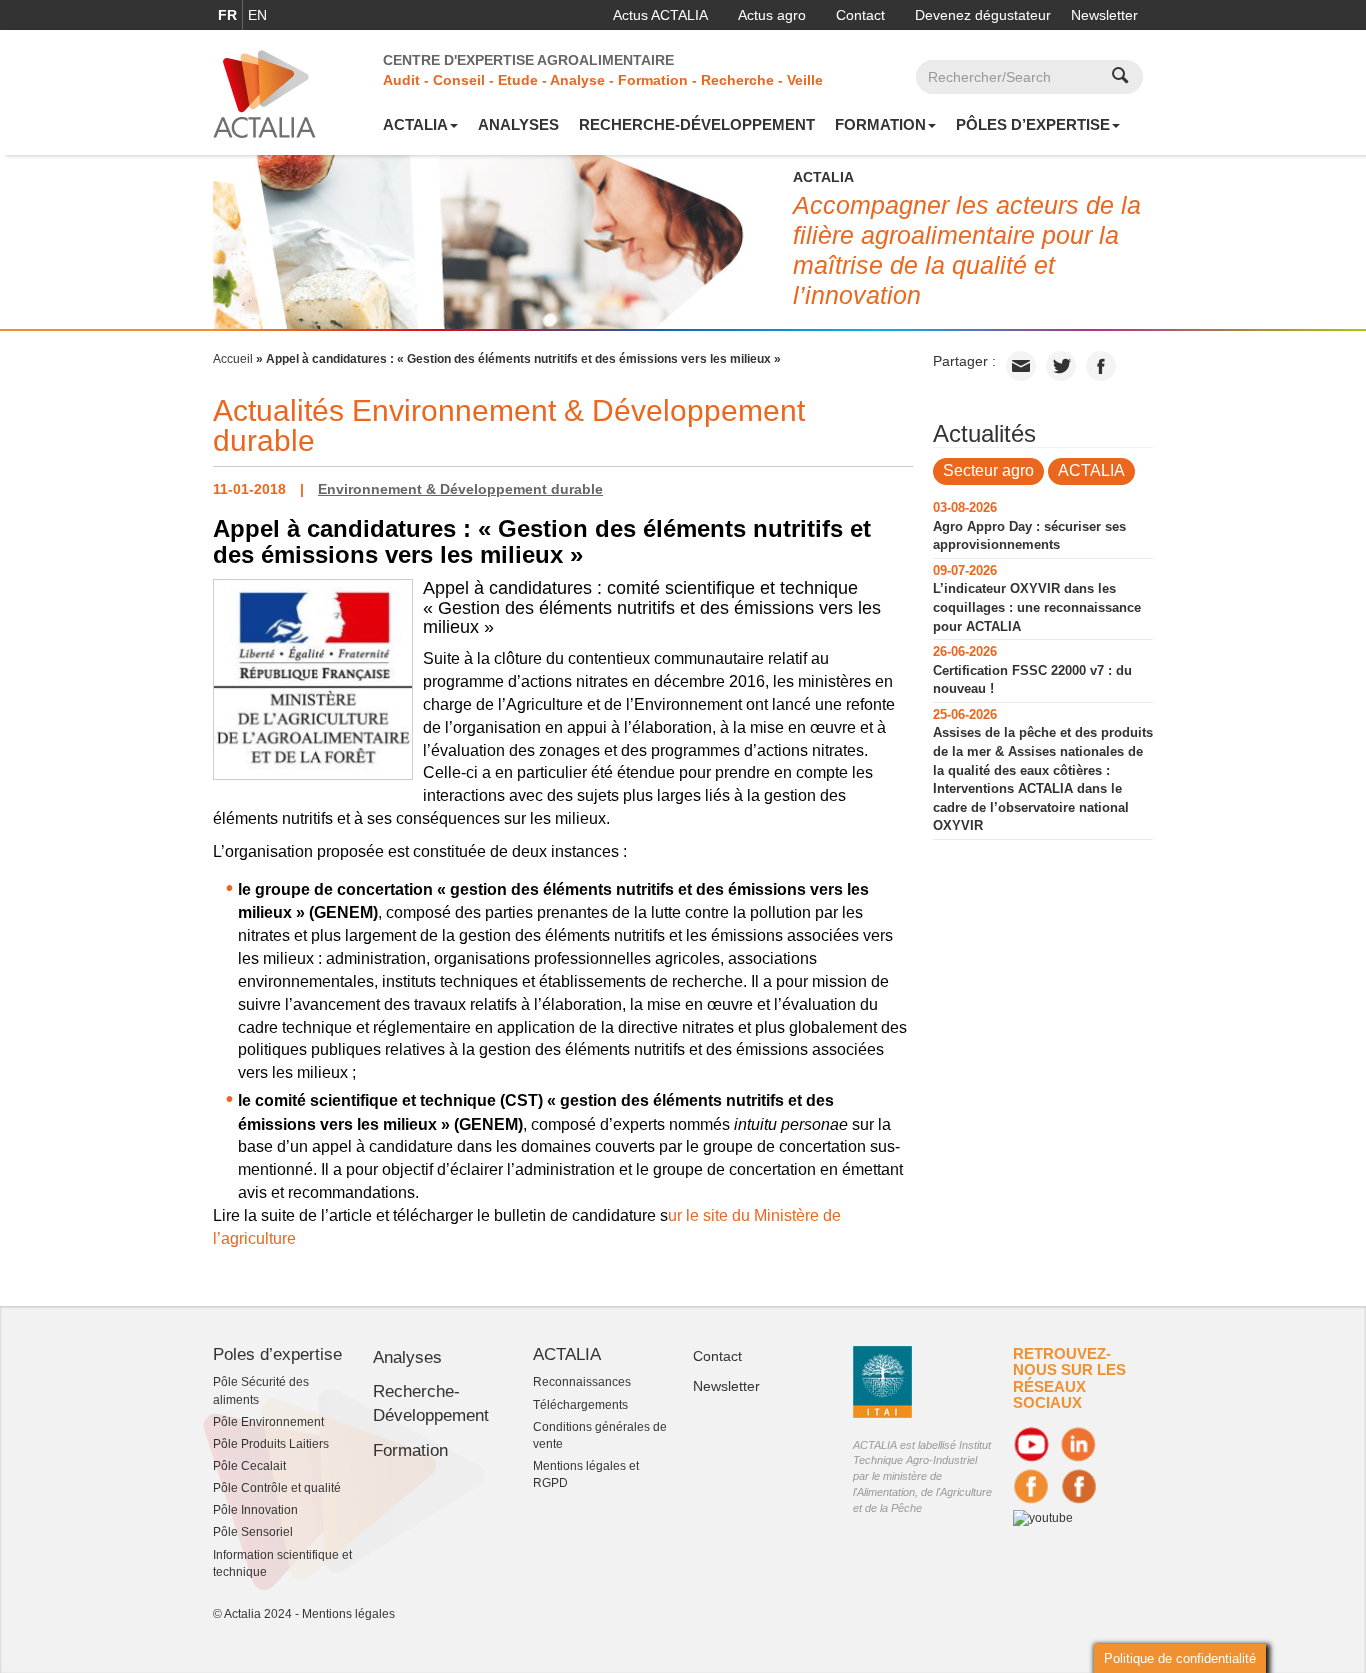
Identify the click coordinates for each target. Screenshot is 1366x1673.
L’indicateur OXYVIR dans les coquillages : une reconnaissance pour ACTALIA (1037, 607)
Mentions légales (348, 1614)
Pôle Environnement (268, 1422)
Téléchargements (580, 1405)
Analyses (518, 124)
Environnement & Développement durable (460, 489)
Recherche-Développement (697, 124)
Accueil (233, 359)
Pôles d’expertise (1033, 124)
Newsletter (1104, 15)
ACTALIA (415, 124)
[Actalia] (264, 93)
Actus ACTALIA (660, 15)
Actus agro (772, 15)
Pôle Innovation (255, 1510)
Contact (860, 15)
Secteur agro (988, 470)
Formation (880, 124)
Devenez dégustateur (983, 15)
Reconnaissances (582, 1382)
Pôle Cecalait (249, 1466)
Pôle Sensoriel (253, 1532)
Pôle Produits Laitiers (271, 1444)
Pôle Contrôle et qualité (277, 1488)
